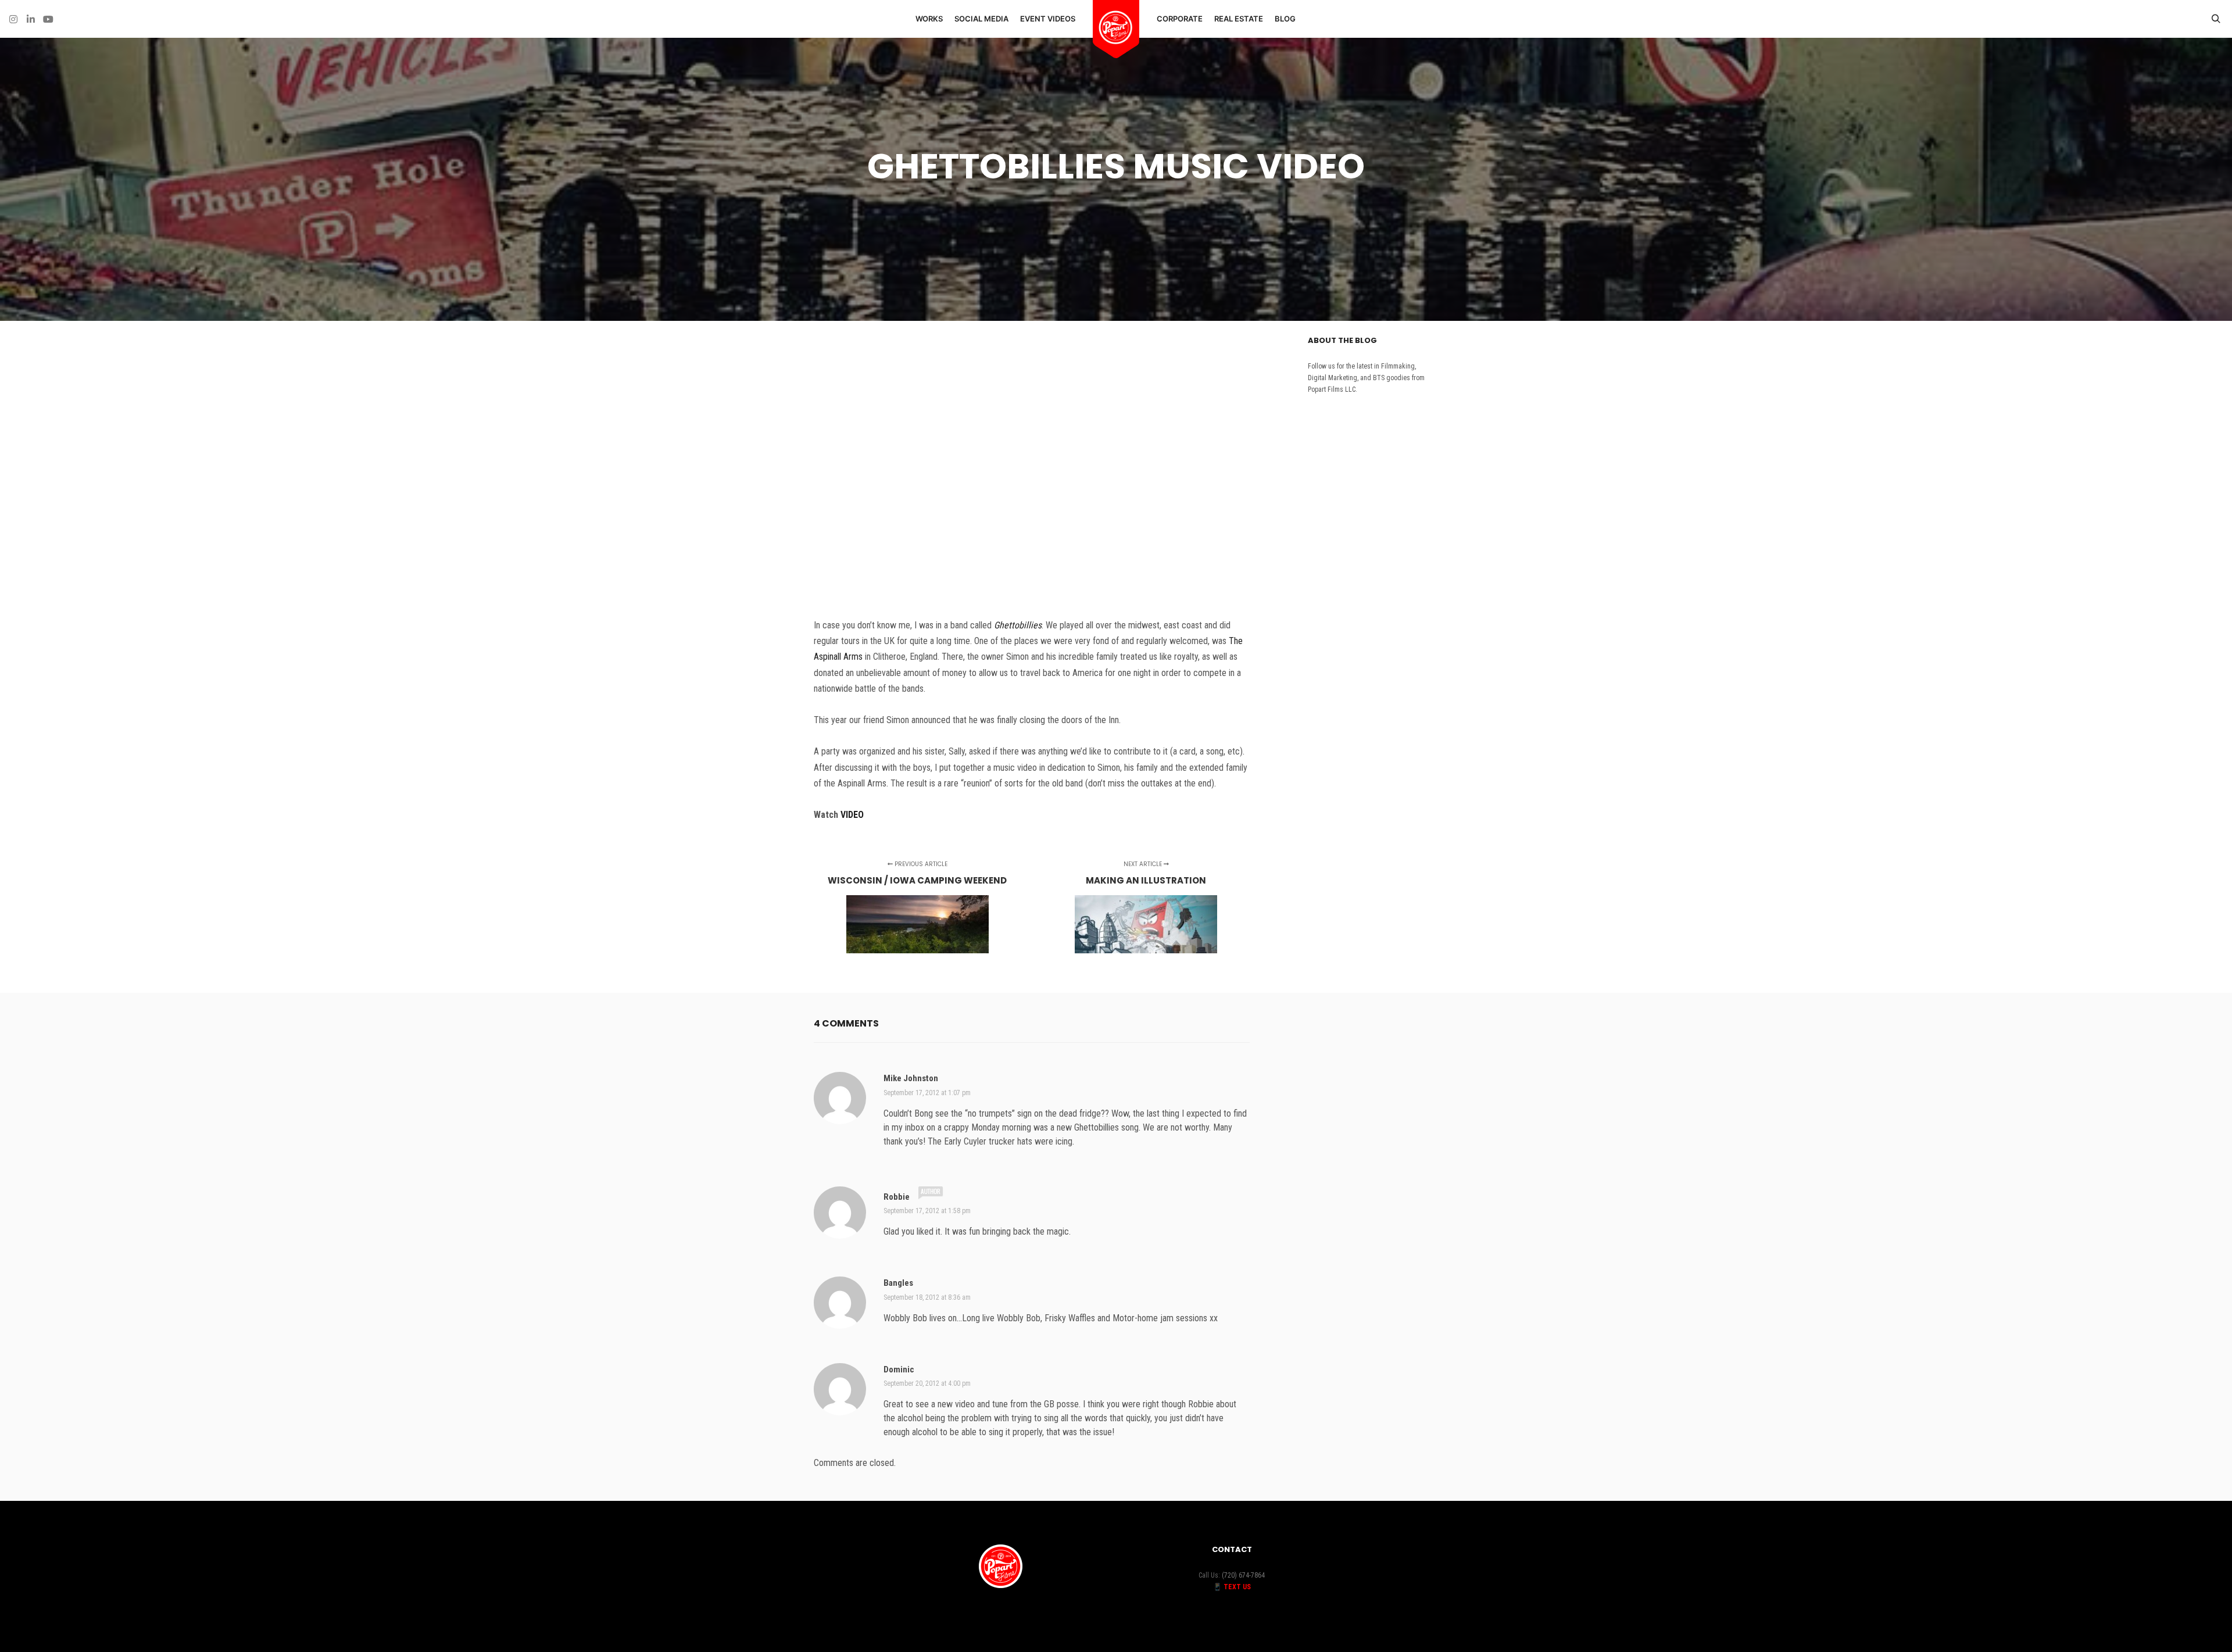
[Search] (2216, 19)
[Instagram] (13, 19)
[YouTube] (48, 19)
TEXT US (1237, 1587)
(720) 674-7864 (1243, 1575)
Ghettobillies (1018, 625)
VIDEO (853, 815)
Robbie (897, 1197)
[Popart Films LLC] (1116, 28)
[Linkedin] (31, 19)
